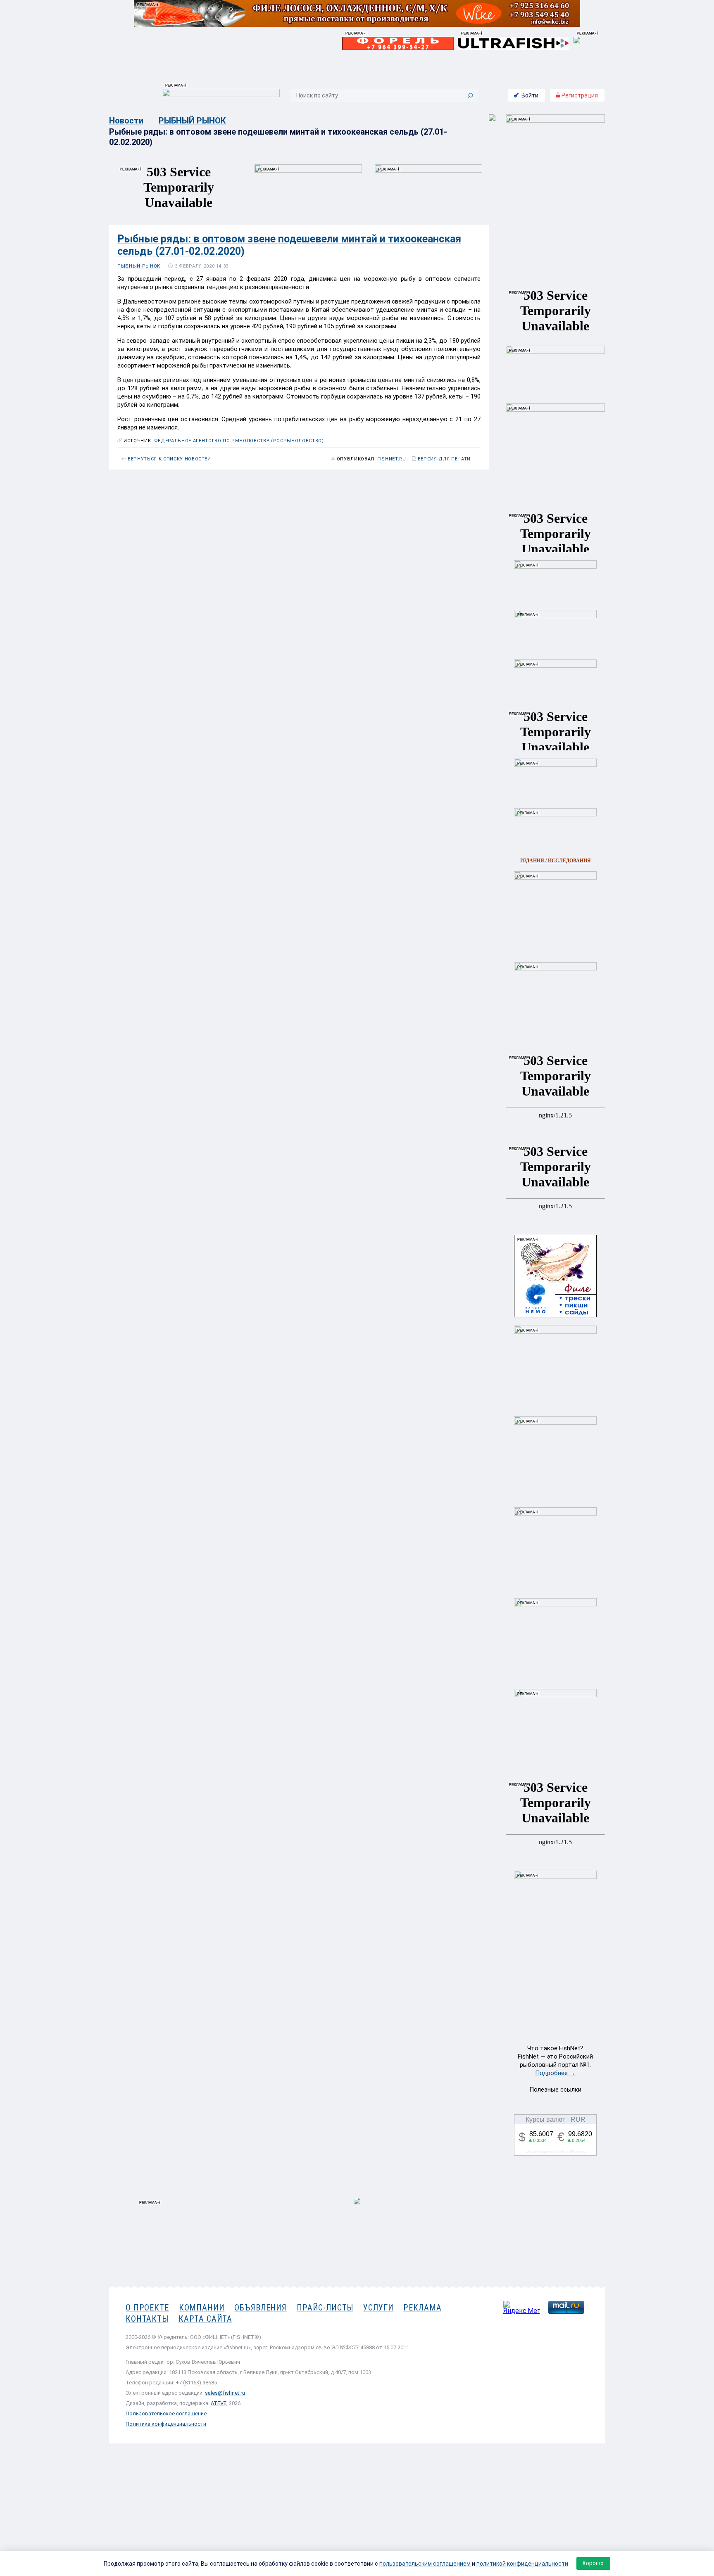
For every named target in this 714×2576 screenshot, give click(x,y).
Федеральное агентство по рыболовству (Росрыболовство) (239, 441)
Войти (530, 95)
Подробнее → (555, 2073)
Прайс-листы (325, 2308)
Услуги (378, 2308)
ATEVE (219, 2403)
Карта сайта (205, 2319)
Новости (126, 121)
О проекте (147, 2308)
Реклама (422, 2308)
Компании (202, 2308)
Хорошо (593, 2563)
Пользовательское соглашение (166, 2414)
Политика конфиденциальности (166, 2424)
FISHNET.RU (392, 459)
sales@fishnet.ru (225, 2393)
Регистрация (579, 95)
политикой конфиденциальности (522, 2564)
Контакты (147, 2319)
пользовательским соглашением (425, 2564)
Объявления (261, 2308)
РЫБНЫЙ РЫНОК (192, 121)
